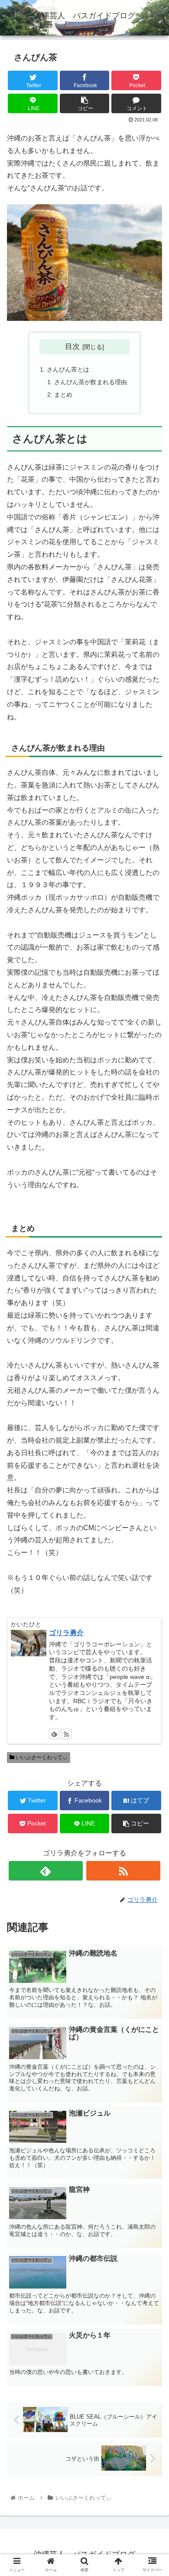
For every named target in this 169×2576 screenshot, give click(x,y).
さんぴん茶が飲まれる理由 (91, 382)
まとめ (63, 395)
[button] (152, 1434)
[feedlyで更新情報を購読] (54, 1734)
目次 (72, 346)
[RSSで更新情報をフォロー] (66, 1734)
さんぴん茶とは (68, 369)
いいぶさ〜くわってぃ (41, 1757)
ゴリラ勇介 (66, 1633)
